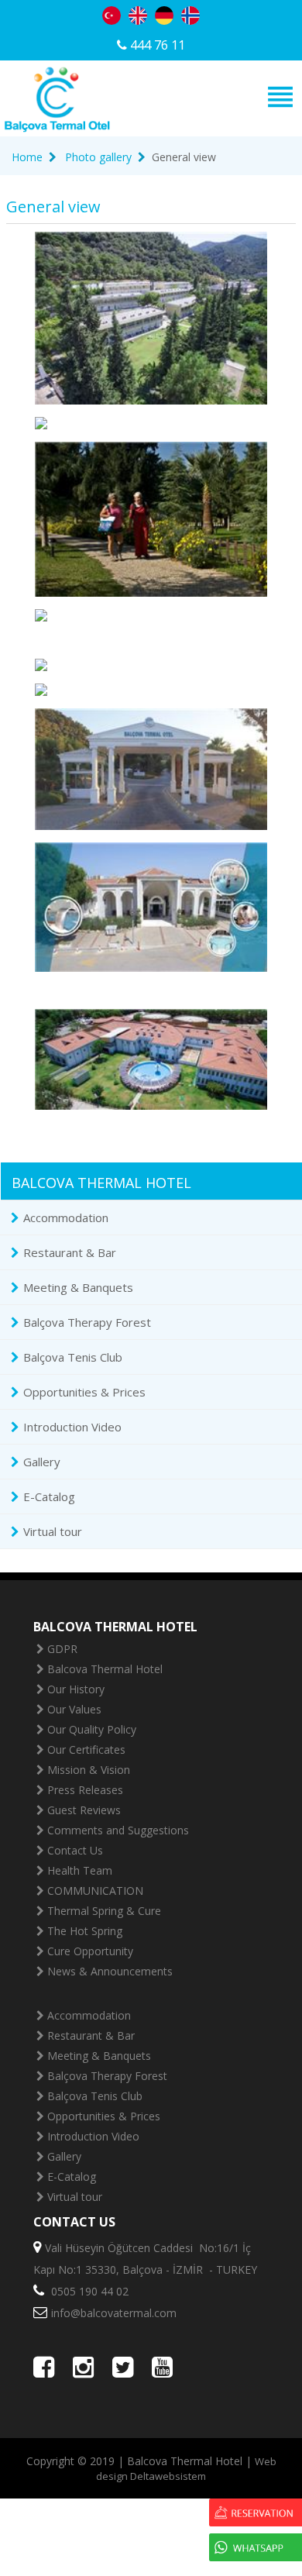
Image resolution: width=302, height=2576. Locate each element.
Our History (76, 1689)
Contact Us (75, 1850)
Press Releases (85, 1790)
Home (27, 157)
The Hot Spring (85, 1931)
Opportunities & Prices (84, 1392)
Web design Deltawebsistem (186, 2469)
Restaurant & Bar (70, 1252)
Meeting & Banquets (78, 1287)
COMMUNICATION (95, 1891)
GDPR (62, 1649)
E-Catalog (49, 1496)
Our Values (74, 1709)
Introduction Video (72, 1427)
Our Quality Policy (92, 1729)
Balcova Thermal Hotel (105, 1669)
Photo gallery (98, 157)
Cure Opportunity (90, 1951)
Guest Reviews (84, 1810)
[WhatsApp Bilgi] (256, 2549)
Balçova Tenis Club (73, 1357)
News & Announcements (110, 1971)
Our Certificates (86, 1749)
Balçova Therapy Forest (87, 1322)
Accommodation (66, 1217)
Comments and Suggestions (118, 1830)
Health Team (80, 1870)
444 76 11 (156, 45)
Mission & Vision (89, 1770)
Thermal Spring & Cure (104, 1911)
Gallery (42, 1462)
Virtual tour (53, 1531)
